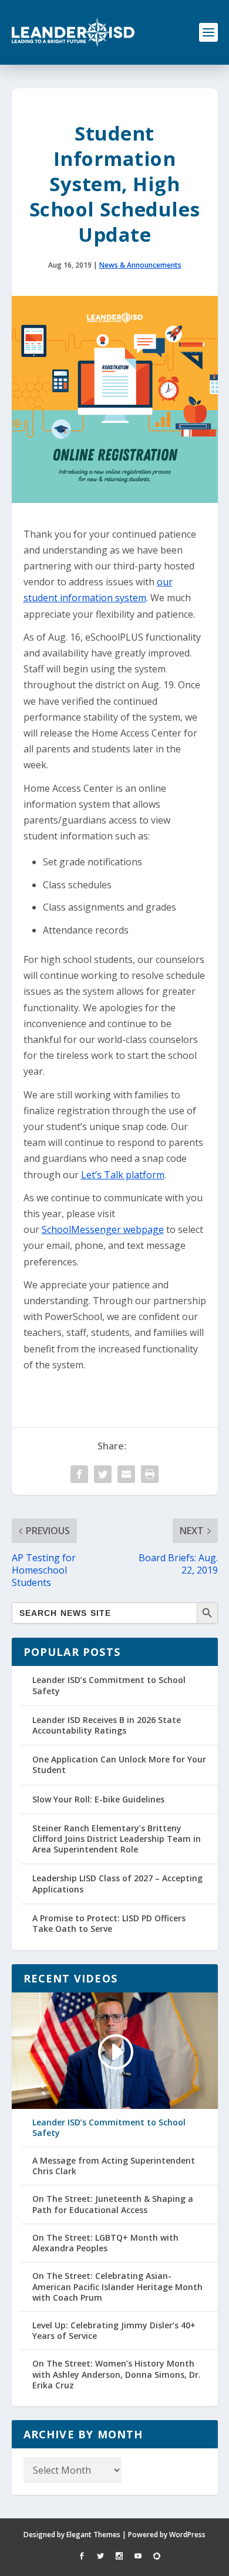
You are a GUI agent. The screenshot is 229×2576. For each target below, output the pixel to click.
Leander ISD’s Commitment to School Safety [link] (109, 1685)
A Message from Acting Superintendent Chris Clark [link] (114, 2166)
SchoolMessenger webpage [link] (103, 1229)
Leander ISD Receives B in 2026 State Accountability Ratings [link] (107, 1725)
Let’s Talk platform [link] (123, 1175)
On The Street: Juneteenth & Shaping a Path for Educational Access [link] (113, 2204)
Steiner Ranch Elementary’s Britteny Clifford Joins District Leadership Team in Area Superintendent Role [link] (117, 1839)
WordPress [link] (187, 2535)
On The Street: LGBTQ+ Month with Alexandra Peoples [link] (105, 2243)
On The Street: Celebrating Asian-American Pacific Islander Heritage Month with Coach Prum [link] (117, 2287)
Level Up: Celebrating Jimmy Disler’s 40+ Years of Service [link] (114, 2331)
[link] (73, 32)
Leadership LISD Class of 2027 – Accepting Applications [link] (117, 1883)
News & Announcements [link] (140, 265)
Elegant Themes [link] (93, 2535)
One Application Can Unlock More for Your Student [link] (119, 1764)
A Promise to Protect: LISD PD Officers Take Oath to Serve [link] (109, 1923)
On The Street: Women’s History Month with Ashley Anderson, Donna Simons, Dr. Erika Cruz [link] (117, 2374)
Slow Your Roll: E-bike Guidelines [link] (98, 1799)
